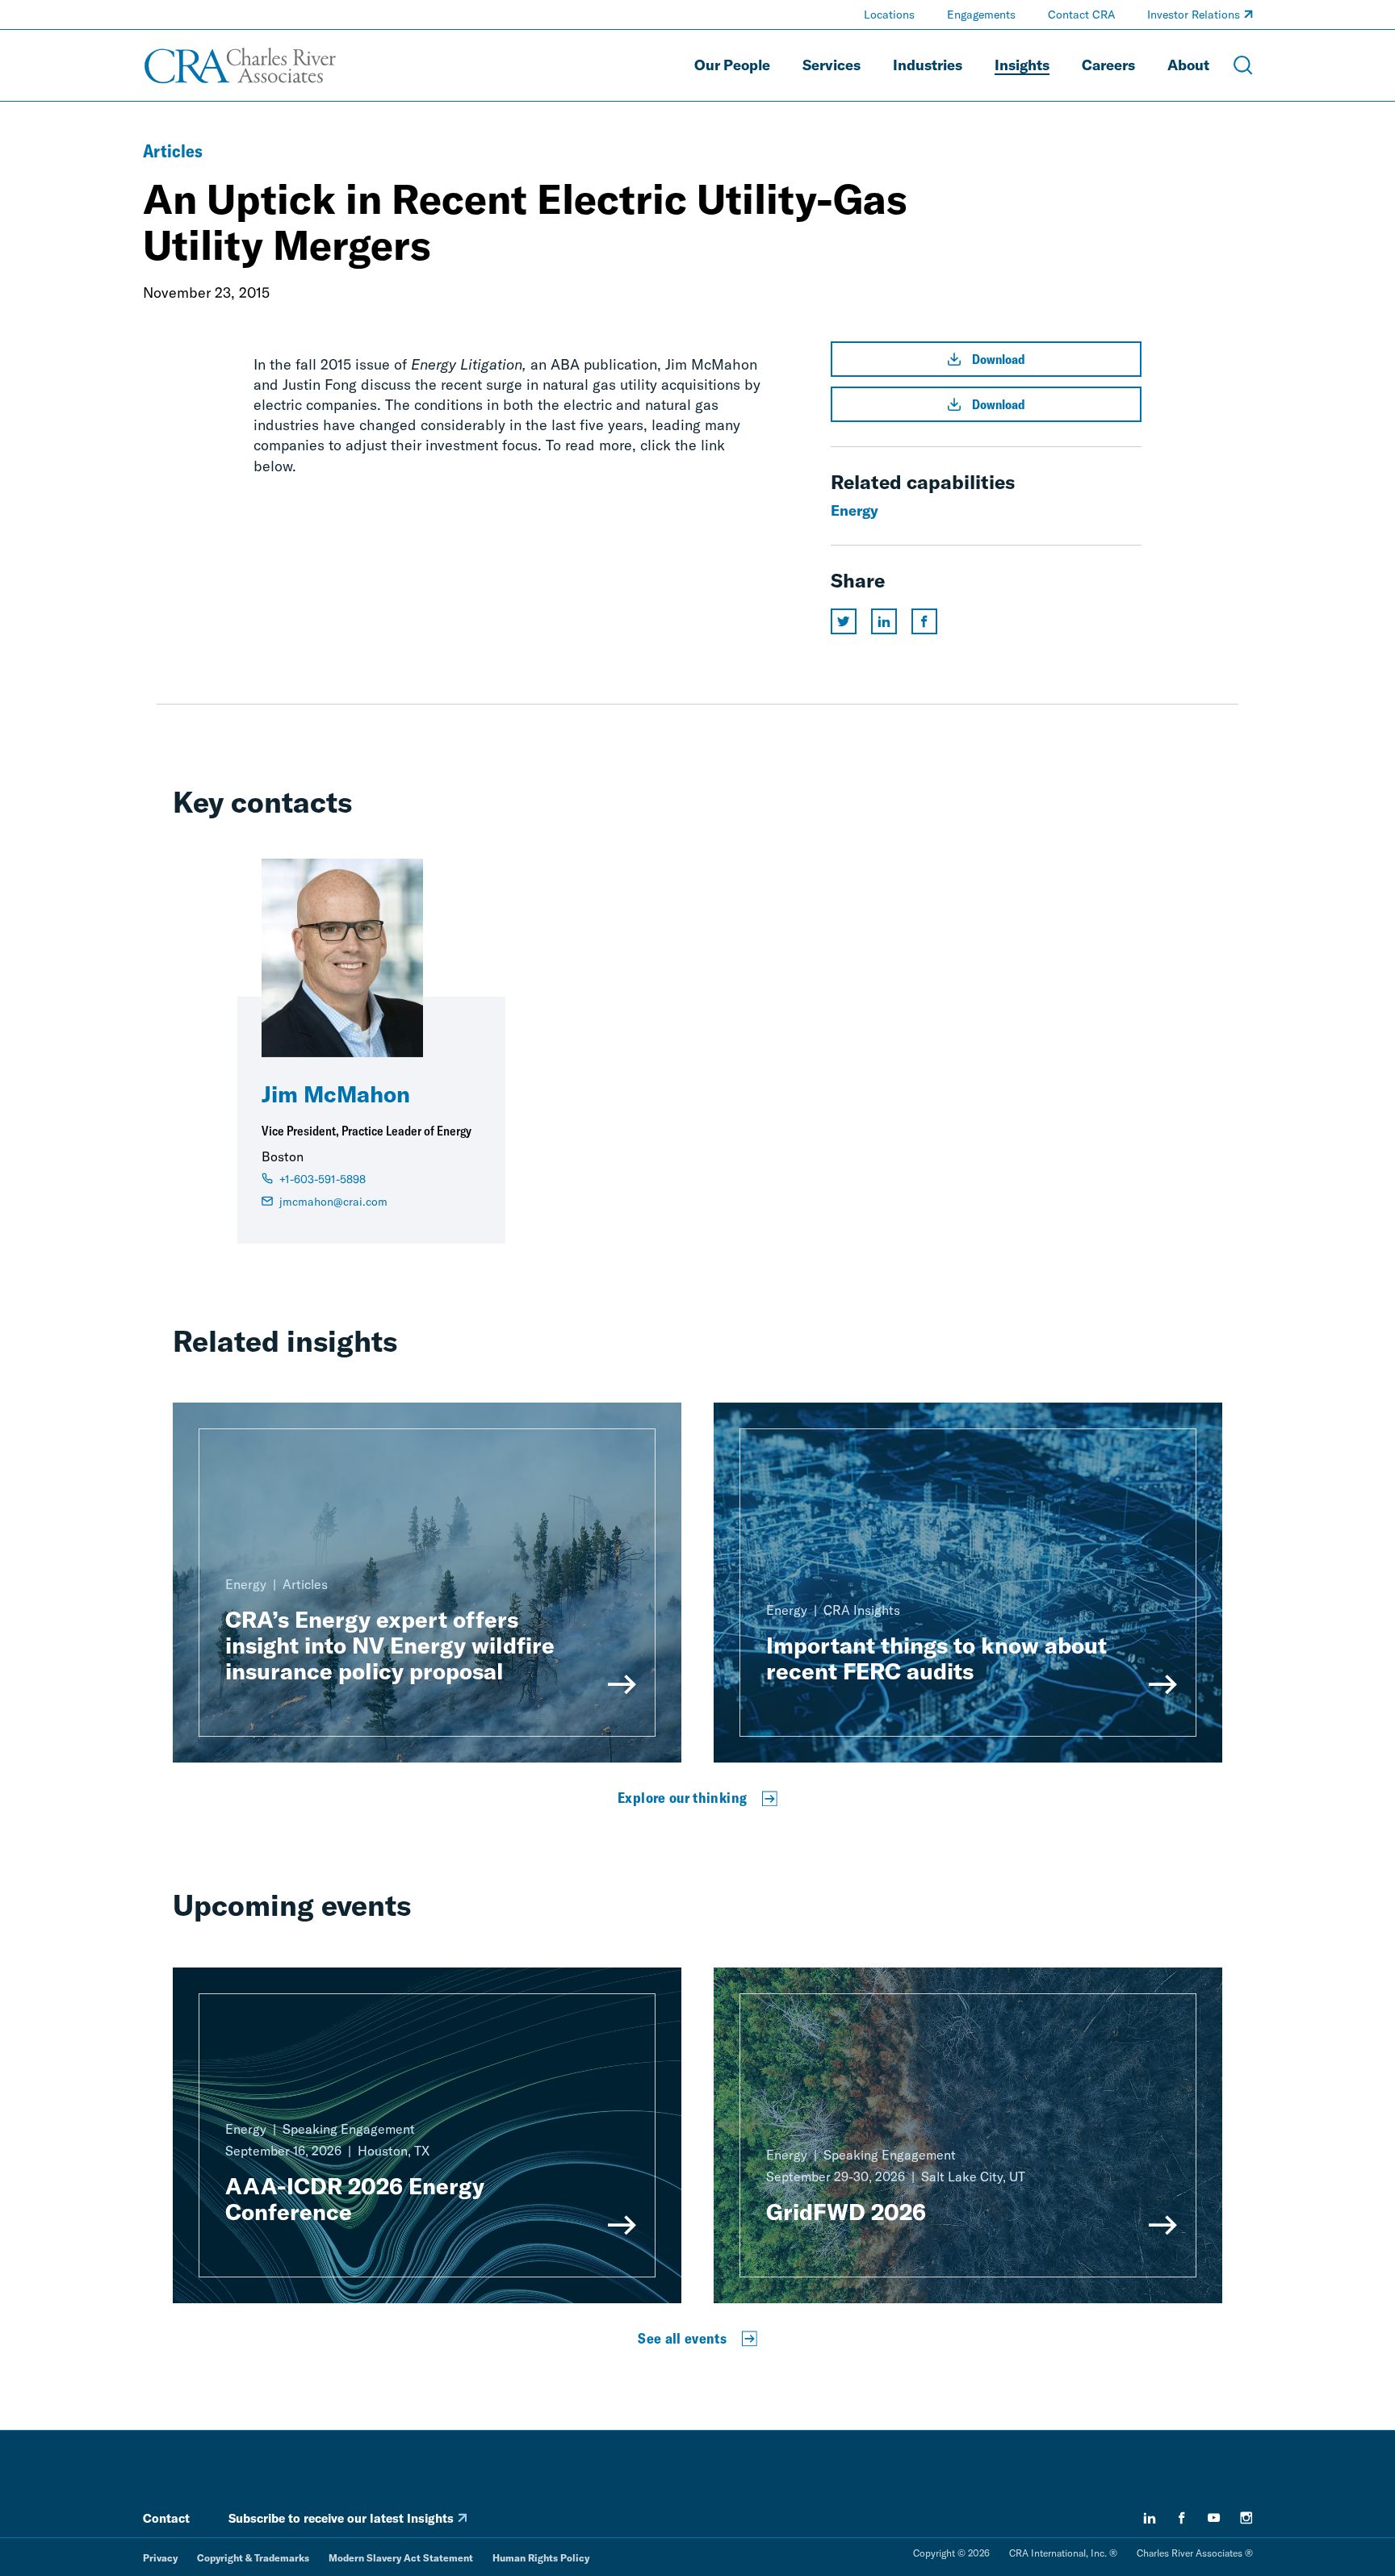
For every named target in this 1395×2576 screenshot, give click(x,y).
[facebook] (1182, 2518)
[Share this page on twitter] (844, 621)
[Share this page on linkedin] (884, 621)
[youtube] (1214, 2518)
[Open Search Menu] (1243, 65)
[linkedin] (1150, 2518)
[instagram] (1246, 2518)
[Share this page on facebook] (924, 621)
